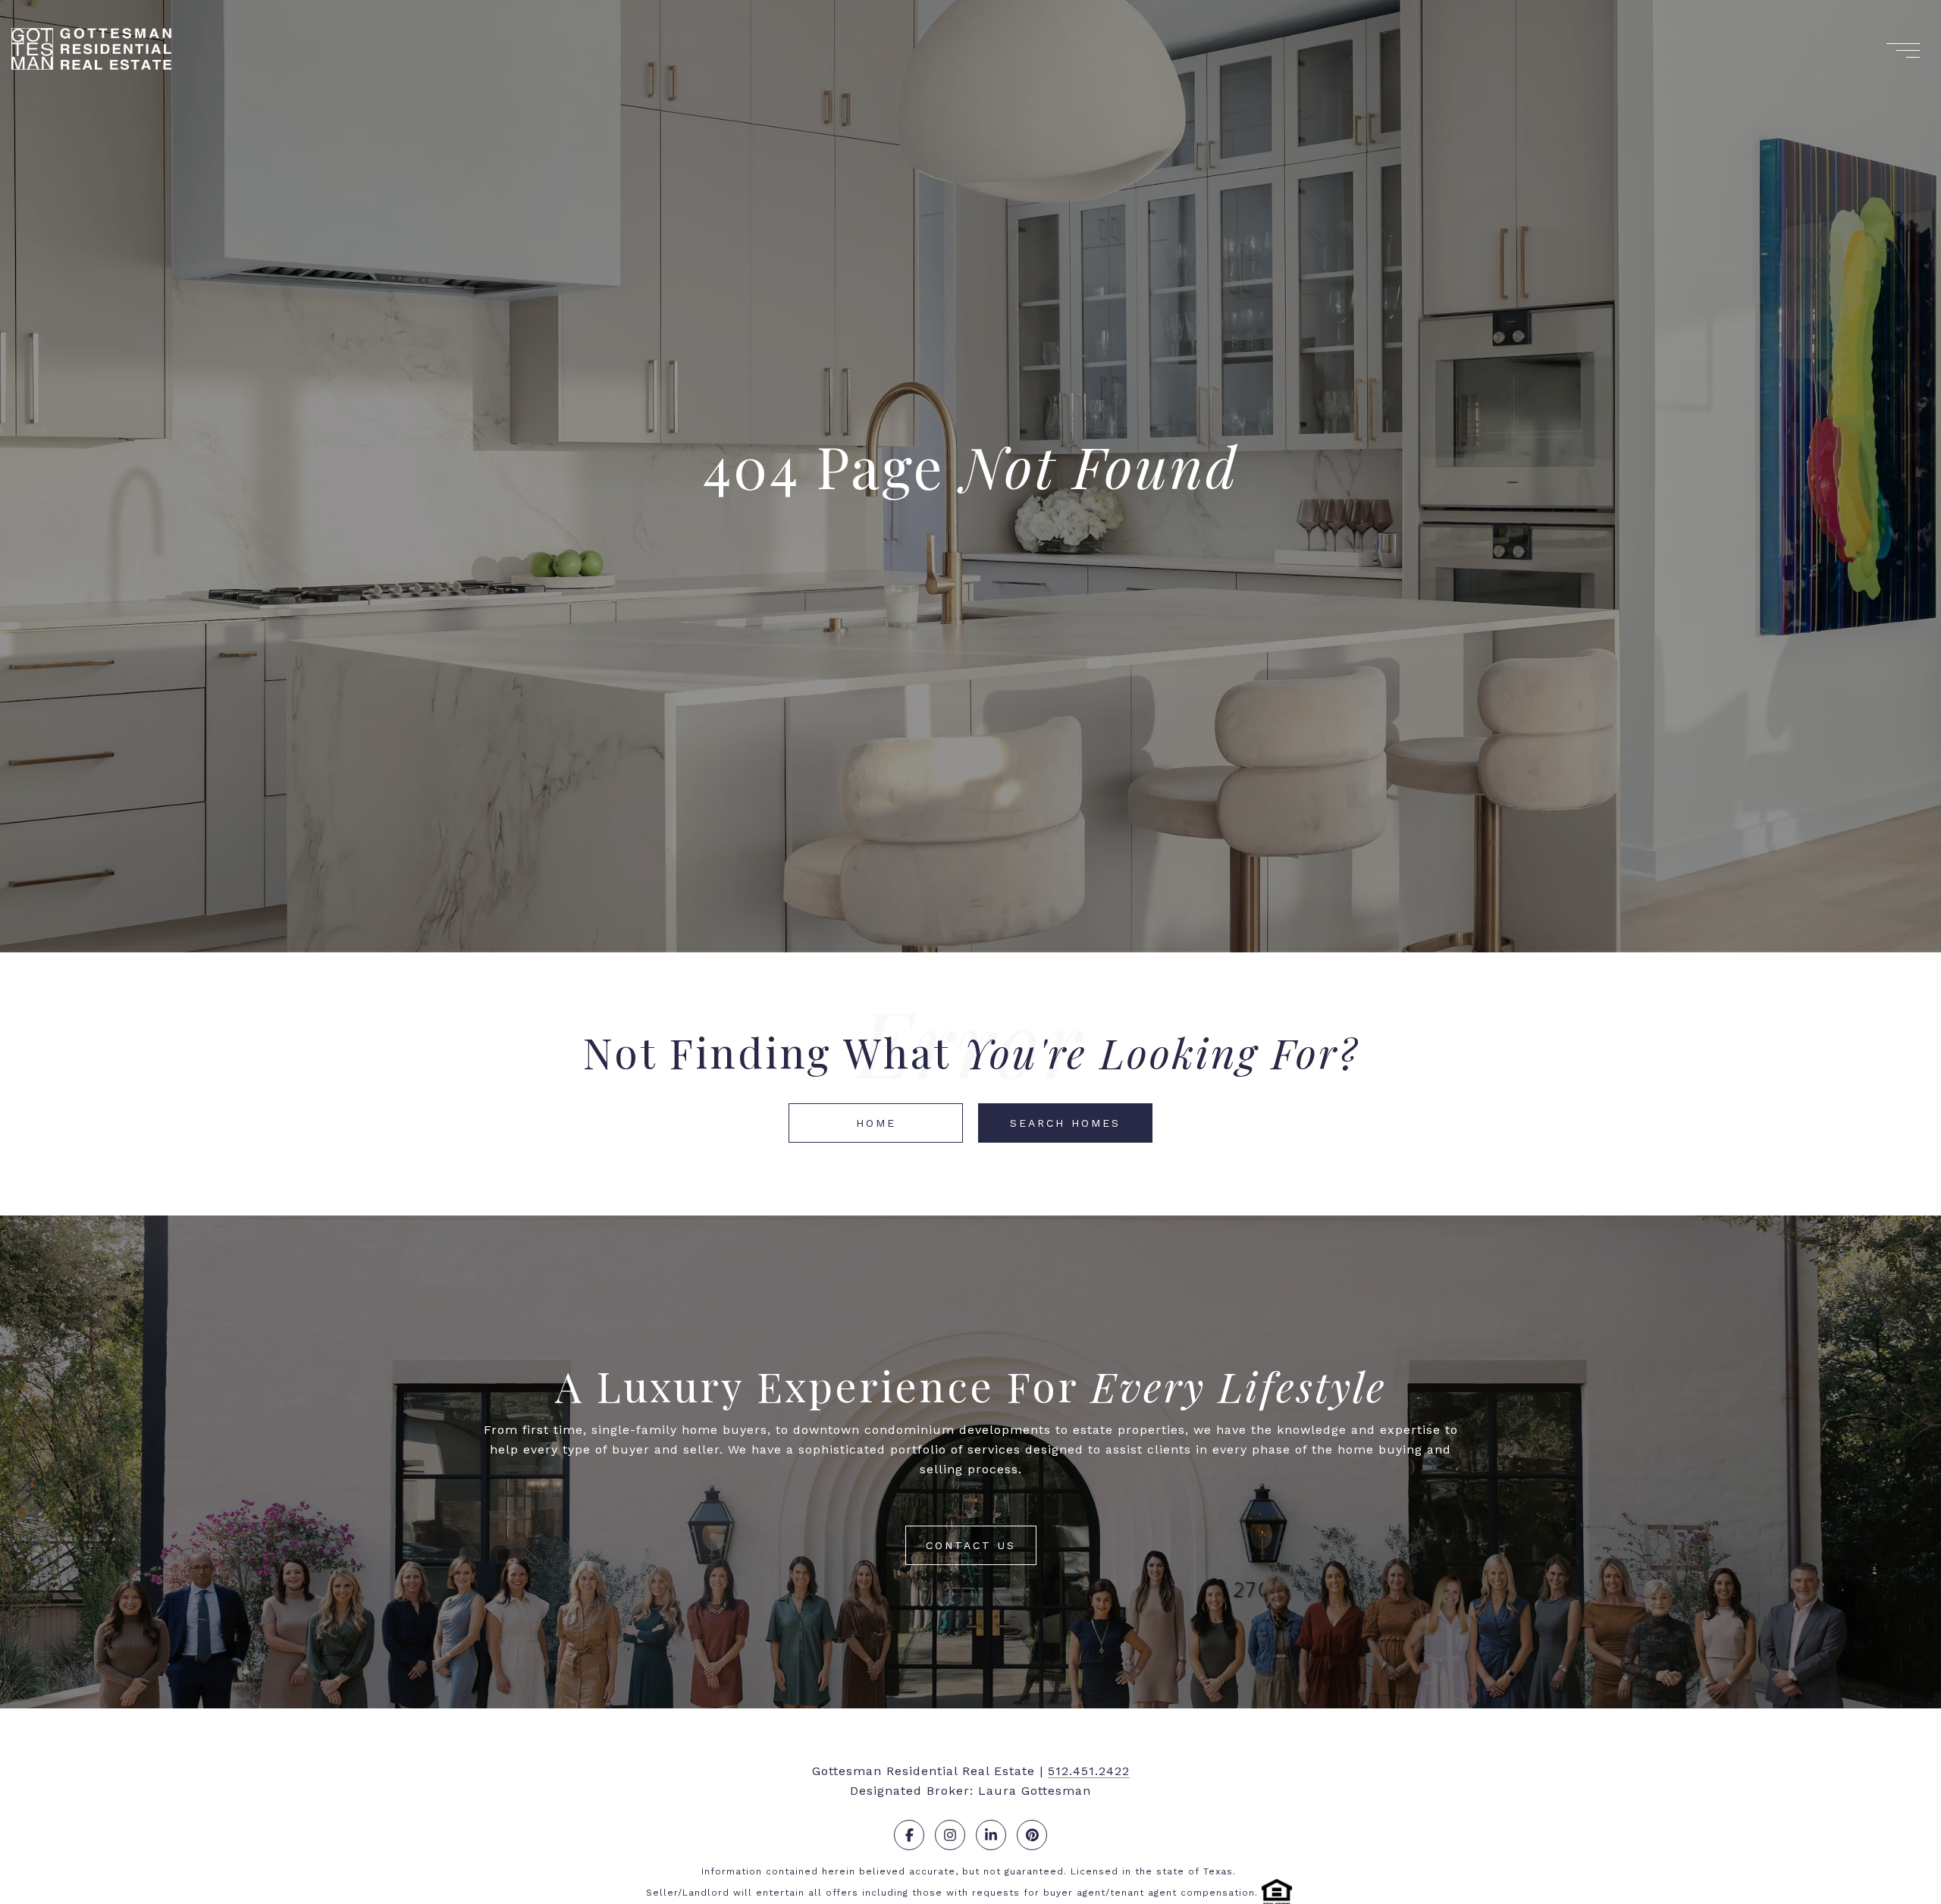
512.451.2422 (1089, 1771)
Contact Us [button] (971, 1545)
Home (876, 1123)
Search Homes (1065, 1123)
